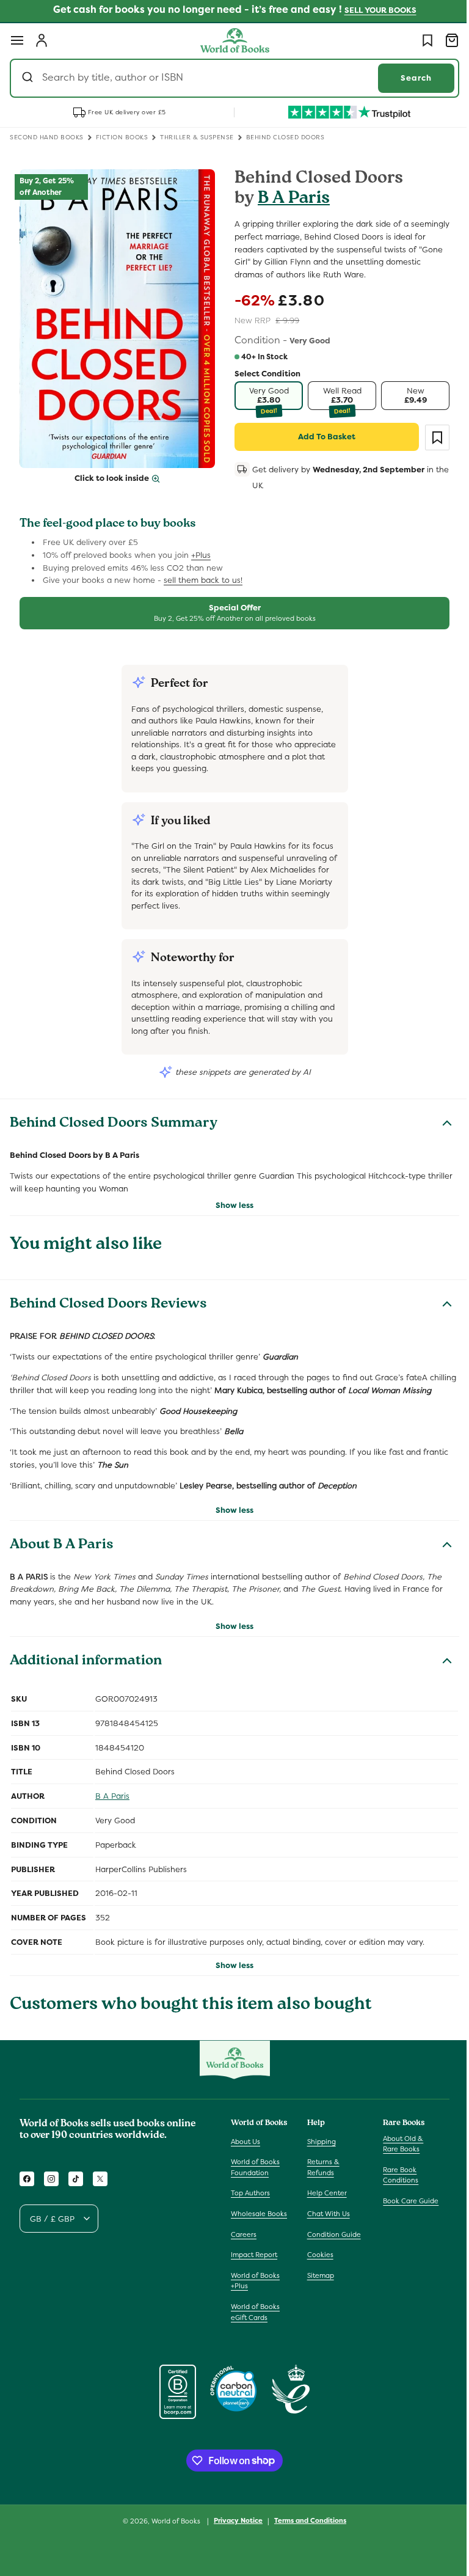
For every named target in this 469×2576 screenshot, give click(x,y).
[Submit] (29, 78)
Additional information (86, 1675)
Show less (230, 1205)
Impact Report (254, 2278)
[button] (17, 40)
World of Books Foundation (255, 2180)
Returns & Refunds (320, 2180)
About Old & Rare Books (397, 2156)
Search (407, 78)
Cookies (317, 2267)
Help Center (324, 2206)
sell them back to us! (203, 580)
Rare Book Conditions (394, 2187)
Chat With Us (325, 2226)
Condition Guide (331, 2247)
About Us (245, 2154)
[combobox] (230, 78)
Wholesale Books (248, 2231)
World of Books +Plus (255, 2304)
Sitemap (318, 2288)
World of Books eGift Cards (255, 2335)
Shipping (318, 2154)
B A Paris (289, 199)
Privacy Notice (234, 2544)
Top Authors (250, 2206)
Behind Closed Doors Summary (114, 1124)
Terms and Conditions (306, 2544)
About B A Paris (62, 1558)
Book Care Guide (405, 2213)
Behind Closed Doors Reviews (108, 1305)
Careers (244, 2258)
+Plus (201, 555)
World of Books (173, 2544)
